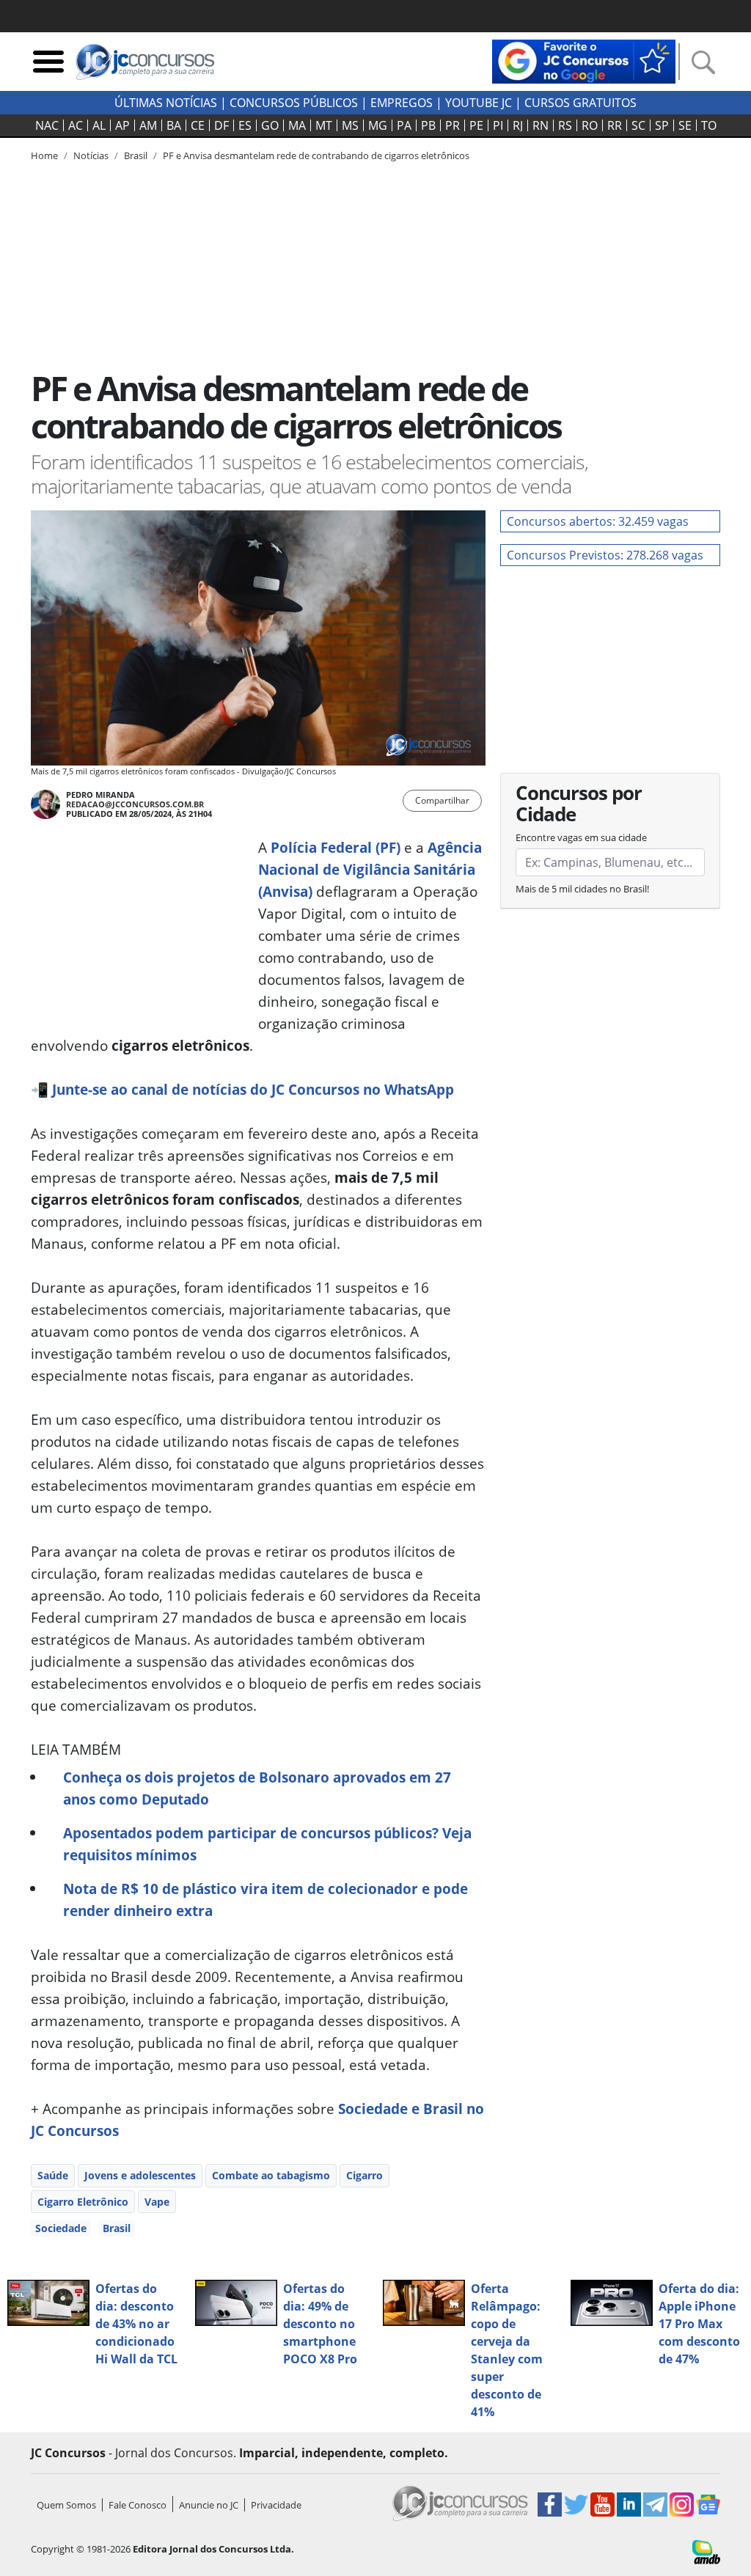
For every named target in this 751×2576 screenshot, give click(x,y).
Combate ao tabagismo (271, 2175)
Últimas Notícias (166, 103)
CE (198, 125)
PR (453, 125)
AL (99, 125)
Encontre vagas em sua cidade (581, 837)
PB (428, 125)
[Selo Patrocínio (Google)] (584, 60)
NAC (47, 125)
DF (221, 125)
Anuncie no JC (209, 2505)
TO (709, 125)
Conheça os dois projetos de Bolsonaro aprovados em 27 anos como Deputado (257, 1788)
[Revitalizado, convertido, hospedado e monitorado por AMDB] (706, 2551)
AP (122, 125)
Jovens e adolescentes (140, 2175)
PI (498, 125)
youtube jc (479, 103)
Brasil (117, 2228)
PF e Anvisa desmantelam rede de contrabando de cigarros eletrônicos (316, 155)
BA (174, 125)
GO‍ (270, 125)
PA (404, 125)
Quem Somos (66, 2505)
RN (541, 125)
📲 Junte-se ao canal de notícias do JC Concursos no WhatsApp (242, 1089)
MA (297, 125)
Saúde (53, 2175)
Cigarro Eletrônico (83, 2202)
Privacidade (276, 2505)
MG (378, 125)
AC (76, 125)
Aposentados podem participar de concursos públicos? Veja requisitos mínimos (267, 1844)
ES (245, 125)
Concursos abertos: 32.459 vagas (598, 521)
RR (615, 125)
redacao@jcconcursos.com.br (135, 804)
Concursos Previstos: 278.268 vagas (605, 555)
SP (662, 125)
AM (148, 125)
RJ (518, 125)
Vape (157, 2202)
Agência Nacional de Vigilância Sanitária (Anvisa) (370, 869)
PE (476, 125)
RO (590, 125)
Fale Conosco (138, 2505)
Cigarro (364, 2175)
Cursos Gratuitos (580, 103)
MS (350, 125)
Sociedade (61, 2228)
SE (685, 125)
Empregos (402, 103)
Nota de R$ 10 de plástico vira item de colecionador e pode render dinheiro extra (265, 1900)
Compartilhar (442, 800)
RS (565, 125)
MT (324, 125)
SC (638, 125)
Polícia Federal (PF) (336, 847)
